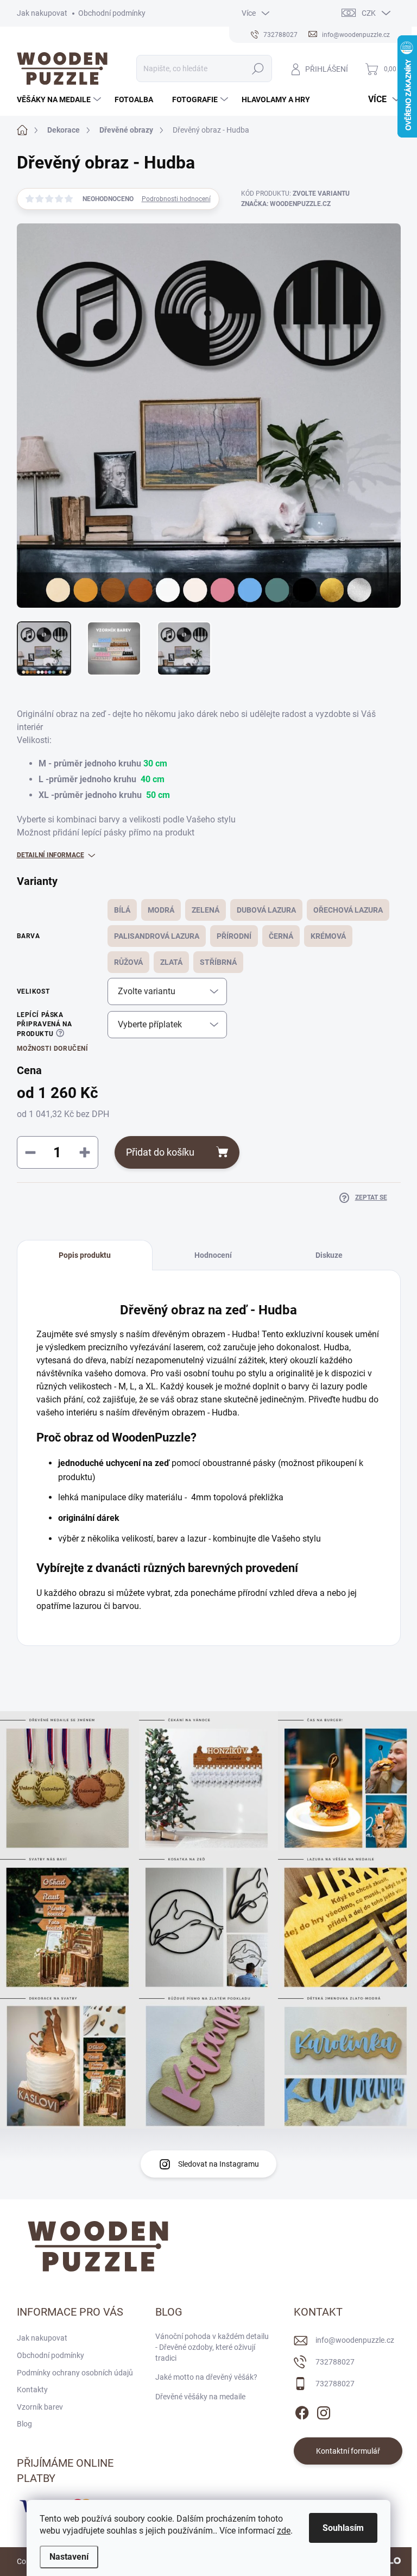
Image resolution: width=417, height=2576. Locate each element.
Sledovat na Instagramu (219, 2164)
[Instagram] (324, 2411)
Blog (24, 2424)
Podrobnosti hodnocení (176, 199)
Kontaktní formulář (348, 2451)
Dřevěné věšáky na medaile (200, 2397)
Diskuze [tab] (329, 1255)
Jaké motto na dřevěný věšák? (206, 2377)
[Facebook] (302, 2411)
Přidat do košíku (160, 1152)
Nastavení (69, 2557)
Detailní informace (50, 855)
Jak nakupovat (42, 13)
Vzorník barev (40, 2407)
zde (284, 2531)
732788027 (335, 2362)
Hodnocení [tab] (213, 1255)
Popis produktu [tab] (85, 1255)
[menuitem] (60, 99)
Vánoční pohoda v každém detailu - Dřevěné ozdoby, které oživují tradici (212, 2347)
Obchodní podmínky (112, 13)
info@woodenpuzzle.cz (355, 2340)
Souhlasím (343, 2528)
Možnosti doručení (53, 1049)
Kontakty (32, 2390)
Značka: (286, 204)
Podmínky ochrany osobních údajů (75, 2373)
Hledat (258, 68)
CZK (369, 13)
